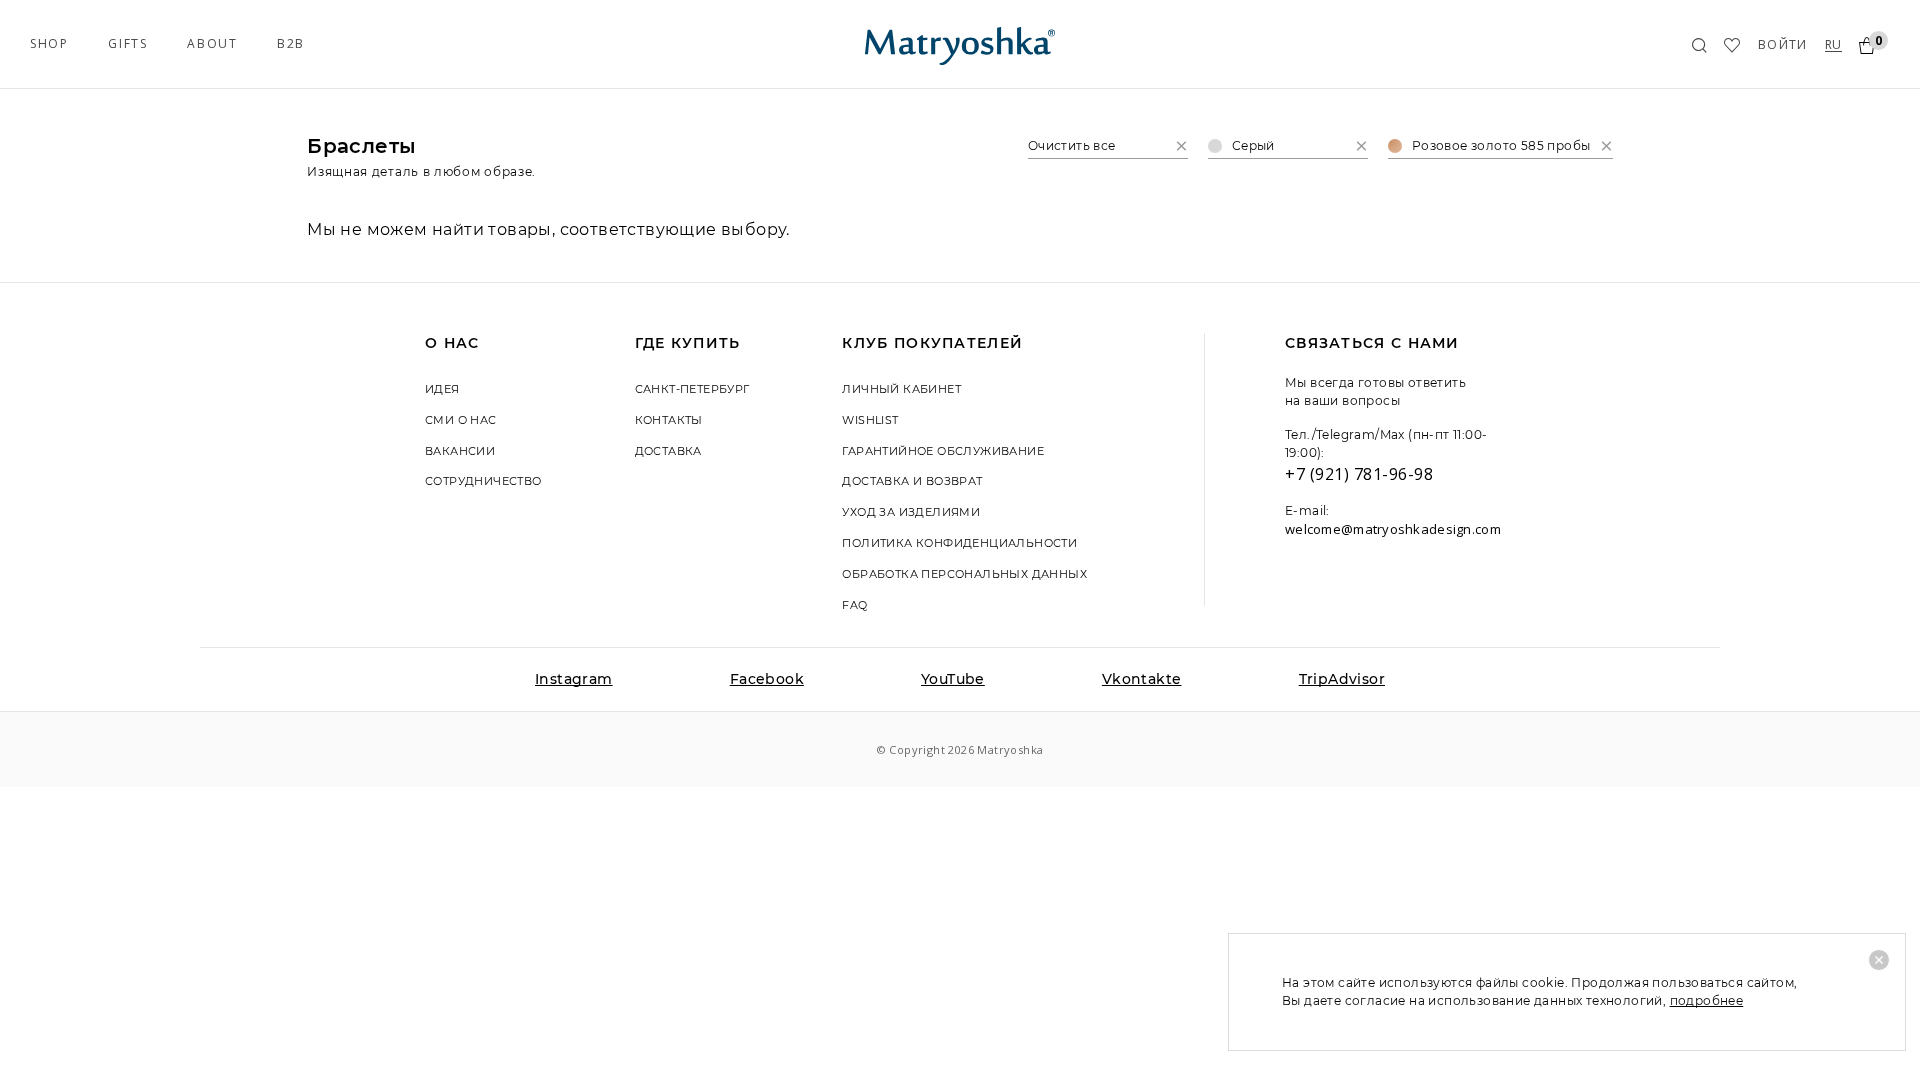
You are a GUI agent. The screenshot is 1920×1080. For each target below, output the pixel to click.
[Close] (1879, 960)
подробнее (1707, 1000)
